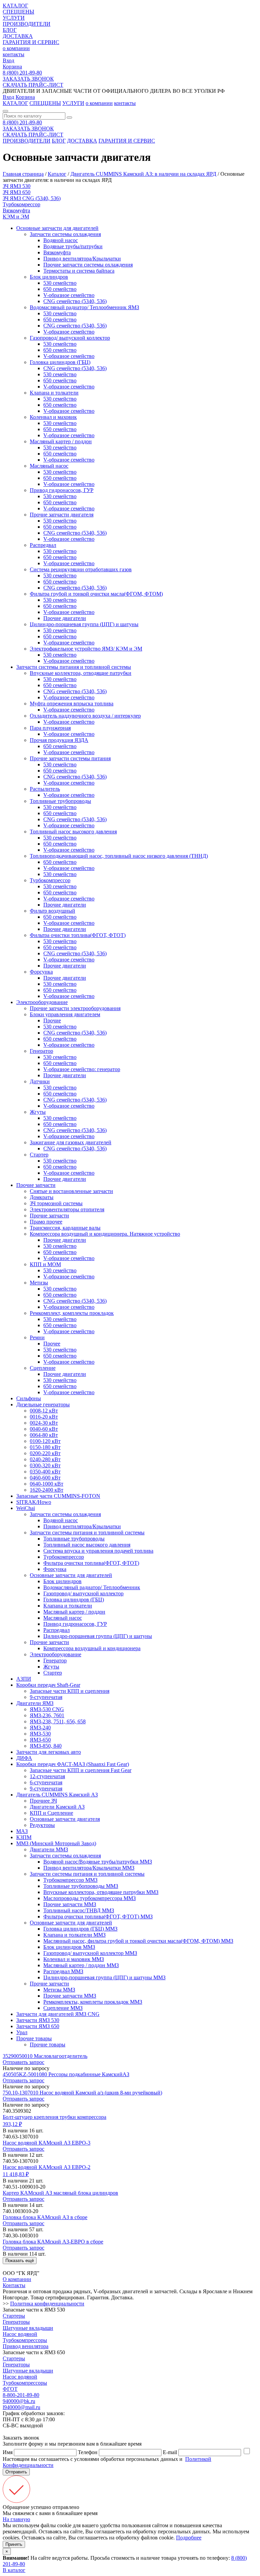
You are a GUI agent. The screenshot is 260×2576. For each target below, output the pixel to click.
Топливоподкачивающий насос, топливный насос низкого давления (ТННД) (119, 856)
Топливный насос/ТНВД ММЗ (79, 1910)
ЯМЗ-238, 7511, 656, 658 (58, 1721)
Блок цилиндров (49, 277)
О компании (17, 2279)
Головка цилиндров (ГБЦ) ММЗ (80, 1929)
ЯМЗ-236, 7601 (47, 1715)
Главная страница (23, 174)
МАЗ (22, 1831)
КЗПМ (24, 1837)
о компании (16, 48)
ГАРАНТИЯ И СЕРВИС (31, 42)
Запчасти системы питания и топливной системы (74, 667)
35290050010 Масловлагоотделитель (45, 2056)
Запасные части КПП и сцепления (70, 1691)
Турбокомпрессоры (25, 2340)
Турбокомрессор (21, 204)
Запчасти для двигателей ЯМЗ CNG (58, 2014)
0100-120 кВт (45, 1441)
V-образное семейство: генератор (82, 1069)
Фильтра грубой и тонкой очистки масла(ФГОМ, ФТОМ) (96, 594)
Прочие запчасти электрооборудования (75, 1008)
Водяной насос (61, 240)
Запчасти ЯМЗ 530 (38, 2020)
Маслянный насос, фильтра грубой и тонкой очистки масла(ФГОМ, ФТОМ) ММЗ (138, 1941)
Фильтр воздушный (52, 911)
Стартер (39, 1155)
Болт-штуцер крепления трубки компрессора (55, 2117)
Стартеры (14, 2316)
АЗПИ (24, 1679)
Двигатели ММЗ (49, 1849)
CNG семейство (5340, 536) (75, 301)
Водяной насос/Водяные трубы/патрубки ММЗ (98, 1862)
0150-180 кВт (45, 1447)
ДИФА (24, 1758)
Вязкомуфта (16, 210)
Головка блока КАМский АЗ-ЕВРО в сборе (53, 2242)
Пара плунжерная (50, 728)
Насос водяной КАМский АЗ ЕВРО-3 (47, 2143)
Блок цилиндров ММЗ (69, 1947)
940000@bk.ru (19, 2401)
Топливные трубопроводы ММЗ (81, 1886)
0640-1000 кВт (47, 1484)
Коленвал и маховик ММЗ (74, 1959)
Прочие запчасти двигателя (62, 515)
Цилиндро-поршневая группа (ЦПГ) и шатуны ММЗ (104, 1977)
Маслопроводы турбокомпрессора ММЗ (90, 1898)
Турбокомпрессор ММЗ (70, 1880)
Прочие (52, 1020)
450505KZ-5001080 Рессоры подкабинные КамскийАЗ (66, 2074)
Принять (14, 2544)
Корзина (12, 67)
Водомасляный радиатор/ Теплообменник (92, 1587)
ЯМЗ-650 (40, 1740)
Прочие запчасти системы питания (70, 758)
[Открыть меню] (5, 111)
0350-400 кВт (45, 1472)
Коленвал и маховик (53, 417)
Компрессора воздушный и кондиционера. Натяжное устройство (105, 1234)
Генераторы (16, 2322)
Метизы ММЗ (59, 1990)
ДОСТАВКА (18, 36)
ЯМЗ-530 (40, 1734)
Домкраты (42, 1197)
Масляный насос (49, 466)
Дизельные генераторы (43, 1404)
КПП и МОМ (45, 1264)
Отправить (16, 2472)
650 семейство (60, 289)
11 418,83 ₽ (16, 2174)
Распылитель (45, 789)
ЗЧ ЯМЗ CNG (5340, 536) (32, 198)
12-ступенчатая (47, 1776)
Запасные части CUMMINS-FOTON (58, 1496)
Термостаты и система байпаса (79, 271)
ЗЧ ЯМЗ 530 (17, 186)
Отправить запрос (24, 2062)
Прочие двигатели (65, 618)
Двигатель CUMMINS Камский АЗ (57, 1795)
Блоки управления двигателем (65, 1014)
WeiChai (26, 1508)
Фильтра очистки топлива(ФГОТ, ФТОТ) (78, 935)
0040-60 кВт (44, 1429)
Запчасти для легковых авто (49, 1752)
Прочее (52, 1344)
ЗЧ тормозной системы (56, 1203)
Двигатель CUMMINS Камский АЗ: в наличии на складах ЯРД (143, 174)
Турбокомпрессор (50, 880)
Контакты (14, 2285)
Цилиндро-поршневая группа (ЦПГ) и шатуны (84, 624)
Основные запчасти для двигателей (57, 228)
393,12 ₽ (12, 2124)
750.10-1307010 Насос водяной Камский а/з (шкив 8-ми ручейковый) (82, 2093)
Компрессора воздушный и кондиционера (92, 1648)
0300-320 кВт (45, 1465)
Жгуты (38, 1112)
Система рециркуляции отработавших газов (81, 569)
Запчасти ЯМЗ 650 (38, 2026)
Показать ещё (20, 2261)
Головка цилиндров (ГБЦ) (60, 362)
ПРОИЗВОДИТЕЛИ (27, 24)
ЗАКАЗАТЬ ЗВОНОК (28, 79)
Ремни (37, 1337)
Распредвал (43, 545)
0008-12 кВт (44, 1411)
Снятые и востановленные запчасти (71, 1191)
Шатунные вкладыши (28, 2328)
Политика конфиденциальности (47, 2304)
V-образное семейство (69, 295)
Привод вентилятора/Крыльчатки (82, 259)
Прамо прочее (46, 1222)
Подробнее (189, 2538)
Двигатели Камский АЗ (57, 1807)
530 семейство (60, 283)
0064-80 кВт (44, 1435)
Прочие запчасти (36, 1185)
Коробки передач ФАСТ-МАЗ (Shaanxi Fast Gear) (73, 1764)
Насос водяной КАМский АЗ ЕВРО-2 (47, 2167)
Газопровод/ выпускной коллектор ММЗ (90, 1953)
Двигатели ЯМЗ (35, 1703)
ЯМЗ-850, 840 (46, 1746)
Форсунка (41, 972)
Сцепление (43, 1368)
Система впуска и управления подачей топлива (98, 1551)
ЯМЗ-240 (40, 1728)
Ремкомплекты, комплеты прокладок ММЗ (93, 2002)
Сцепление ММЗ (63, 2008)
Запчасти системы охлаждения (65, 234)
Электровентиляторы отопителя (67, 1209)
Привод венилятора (26, 2346)
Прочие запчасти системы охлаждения (88, 265)
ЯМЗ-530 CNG (47, 1709)
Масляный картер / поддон (61, 441)
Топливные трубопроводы (60, 801)
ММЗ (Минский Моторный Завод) (56, 1843)
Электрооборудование (42, 1002)
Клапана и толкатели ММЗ (74, 1935)
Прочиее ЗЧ (43, 1801)
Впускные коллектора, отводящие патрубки (81, 673)
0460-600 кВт (45, 1478)
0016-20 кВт (44, 1417)
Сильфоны (29, 1398)
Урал (22, 2032)
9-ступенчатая (46, 1697)
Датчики (40, 1081)
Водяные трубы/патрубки (73, 246)
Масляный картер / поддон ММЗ (81, 1965)
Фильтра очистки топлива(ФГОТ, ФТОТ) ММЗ (98, 1917)
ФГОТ (10, 2389)
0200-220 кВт (45, 1453)
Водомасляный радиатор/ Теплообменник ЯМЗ (84, 307)
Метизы (39, 1283)
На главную (16, 2519)
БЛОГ (10, 30)
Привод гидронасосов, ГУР (62, 490)
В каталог (14, 2570)
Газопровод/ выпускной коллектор (70, 338)
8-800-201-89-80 (21, 2395)
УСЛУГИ (14, 18)
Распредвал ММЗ (63, 1971)
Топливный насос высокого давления (73, 832)
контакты (14, 54)
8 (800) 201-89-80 (22, 73)
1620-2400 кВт (47, 1490)
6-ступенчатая (46, 1782)
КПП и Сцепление (51, 1813)
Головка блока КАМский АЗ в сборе (45, 2217)
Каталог (57, 174)
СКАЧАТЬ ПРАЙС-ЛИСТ (33, 85)
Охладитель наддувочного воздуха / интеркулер (85, 716)
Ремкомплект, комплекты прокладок (72, 1313)
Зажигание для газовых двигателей (71, 1142)
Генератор (41, 1051)
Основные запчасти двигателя (65, 1819)
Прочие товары (34, 2038)
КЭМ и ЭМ (16, 217)
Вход (8, 60)
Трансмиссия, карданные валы (65, 1228)
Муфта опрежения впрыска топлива (72, 704)
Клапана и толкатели (54, 393)
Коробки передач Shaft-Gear (48, 1685)
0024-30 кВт (44, 1423)
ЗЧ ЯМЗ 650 (17, 192)
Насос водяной (20, 2334)
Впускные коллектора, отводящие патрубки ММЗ (101, 1892)
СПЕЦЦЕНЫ (18, 12)
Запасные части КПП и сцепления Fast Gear (81, 1770)
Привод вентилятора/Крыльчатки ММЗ (89, 1868)
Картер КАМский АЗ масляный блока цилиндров (60, 2193)
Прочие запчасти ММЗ (70, 1904)
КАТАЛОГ (15, 6)
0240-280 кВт (45, 1459)
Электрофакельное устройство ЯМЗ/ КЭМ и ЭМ (86, 649)
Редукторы (42, 1825)
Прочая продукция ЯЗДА (59, 740)
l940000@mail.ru (21, 2407)
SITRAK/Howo (34, 1502)
